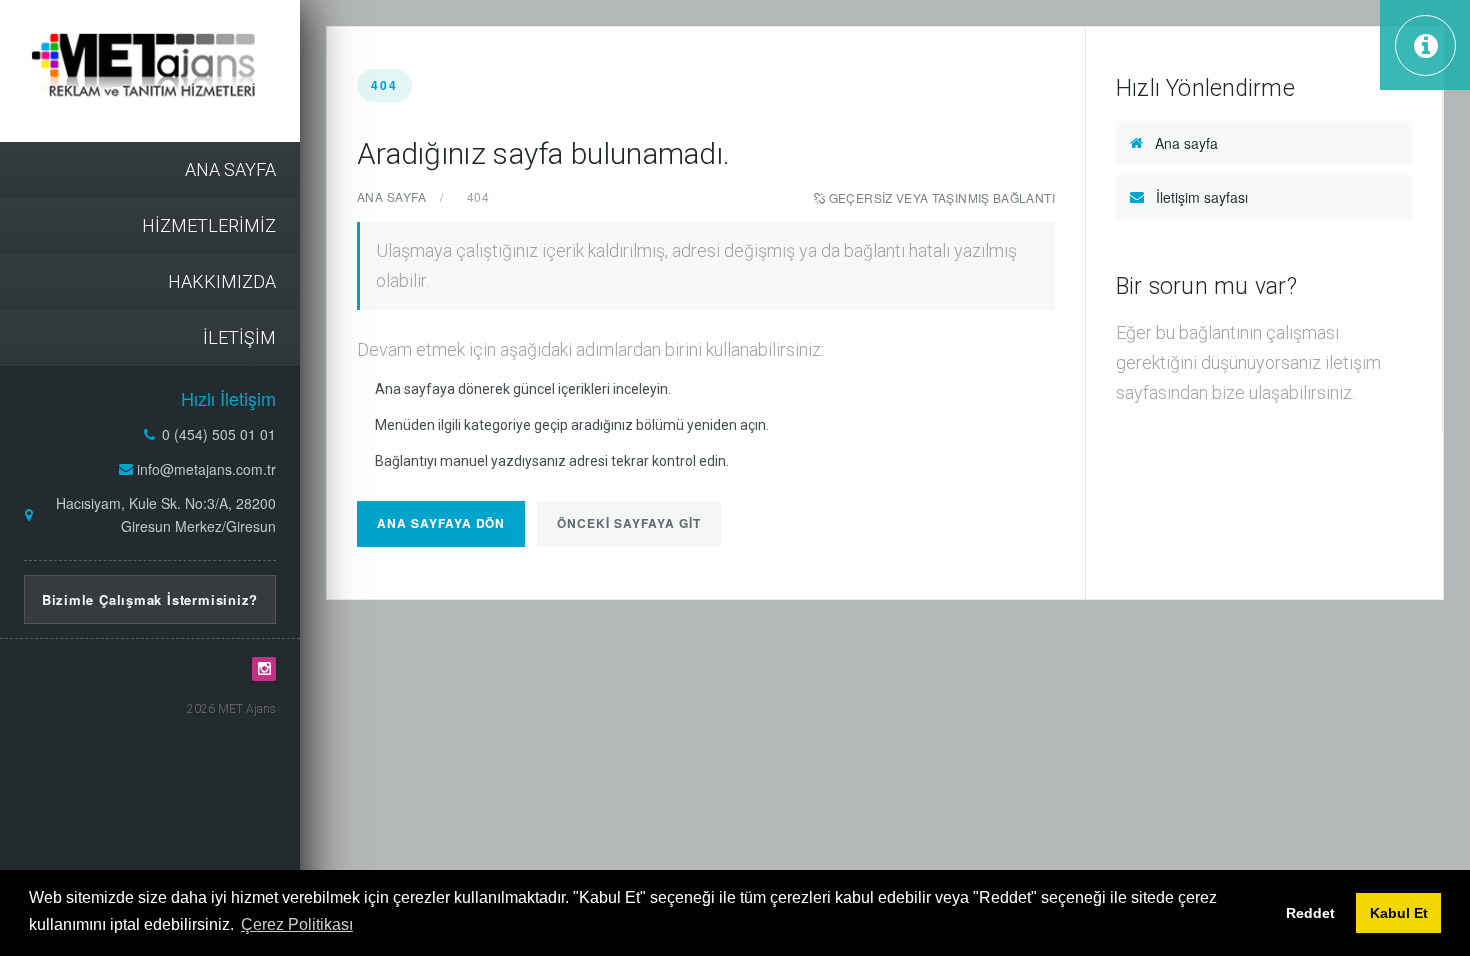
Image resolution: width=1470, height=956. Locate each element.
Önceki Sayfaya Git (628, 523)
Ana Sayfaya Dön (441, 523)
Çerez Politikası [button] (297, 924)
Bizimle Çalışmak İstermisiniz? (150, 599)
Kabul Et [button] (1399, 913)
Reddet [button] (1310, 913)
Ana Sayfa (391, 196)
